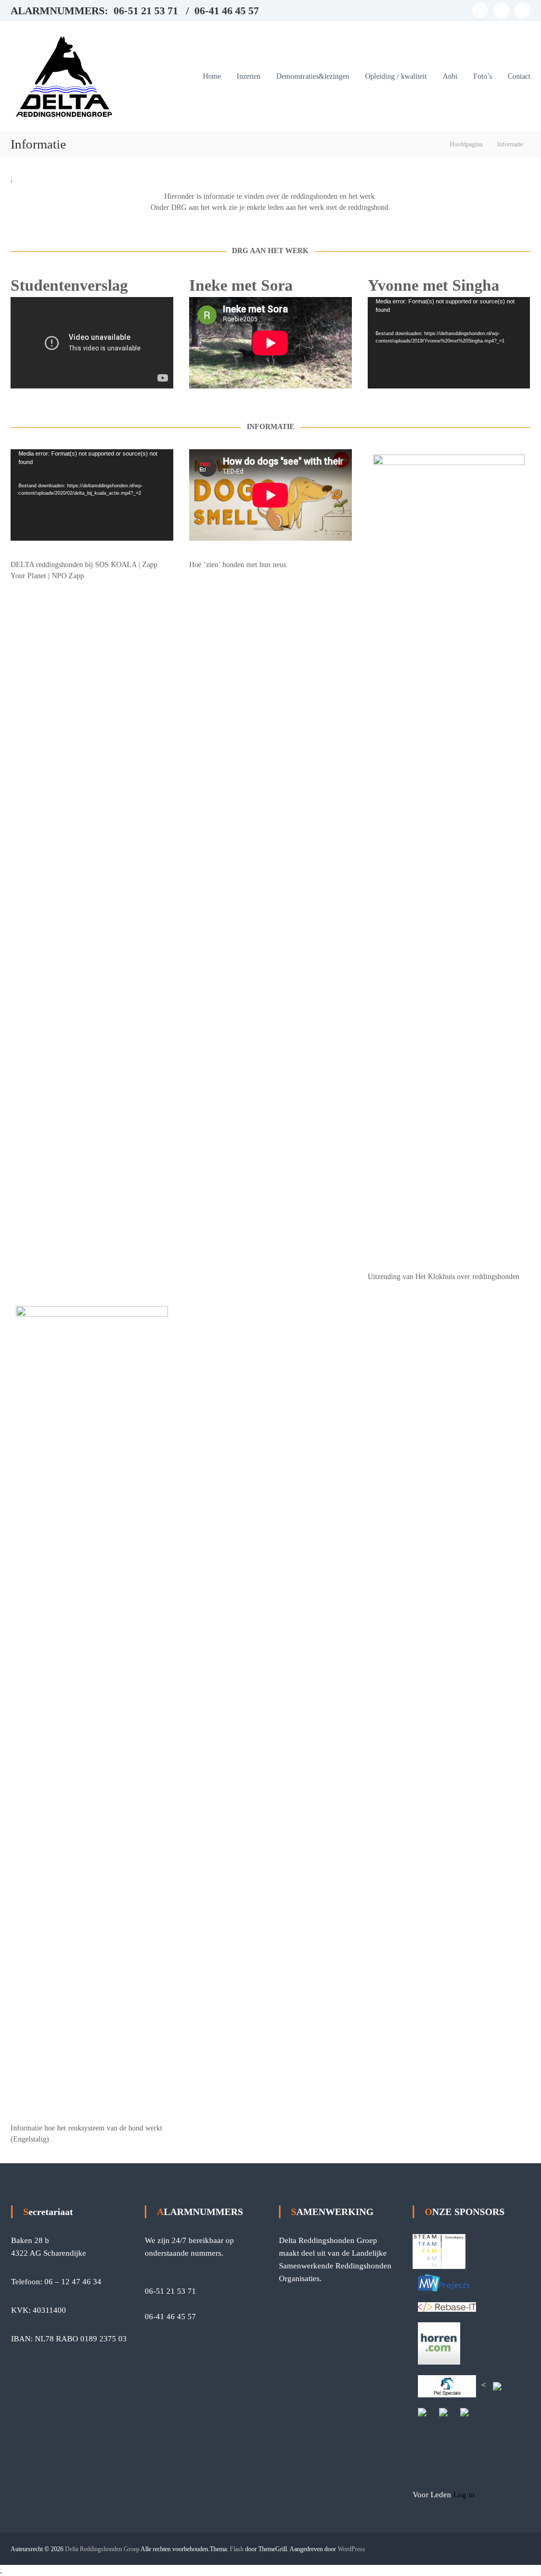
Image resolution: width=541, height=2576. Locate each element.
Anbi (450, 76)
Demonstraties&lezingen (313, 76)
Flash (237, 2549)
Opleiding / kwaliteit (396, 76)
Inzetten (249, 76)
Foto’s (483, 76)
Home (212, 76)
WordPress (351, 2549)
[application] (449, 343)
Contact (519, 76)
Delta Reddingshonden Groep (102, 2549)
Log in (464, 2495)
